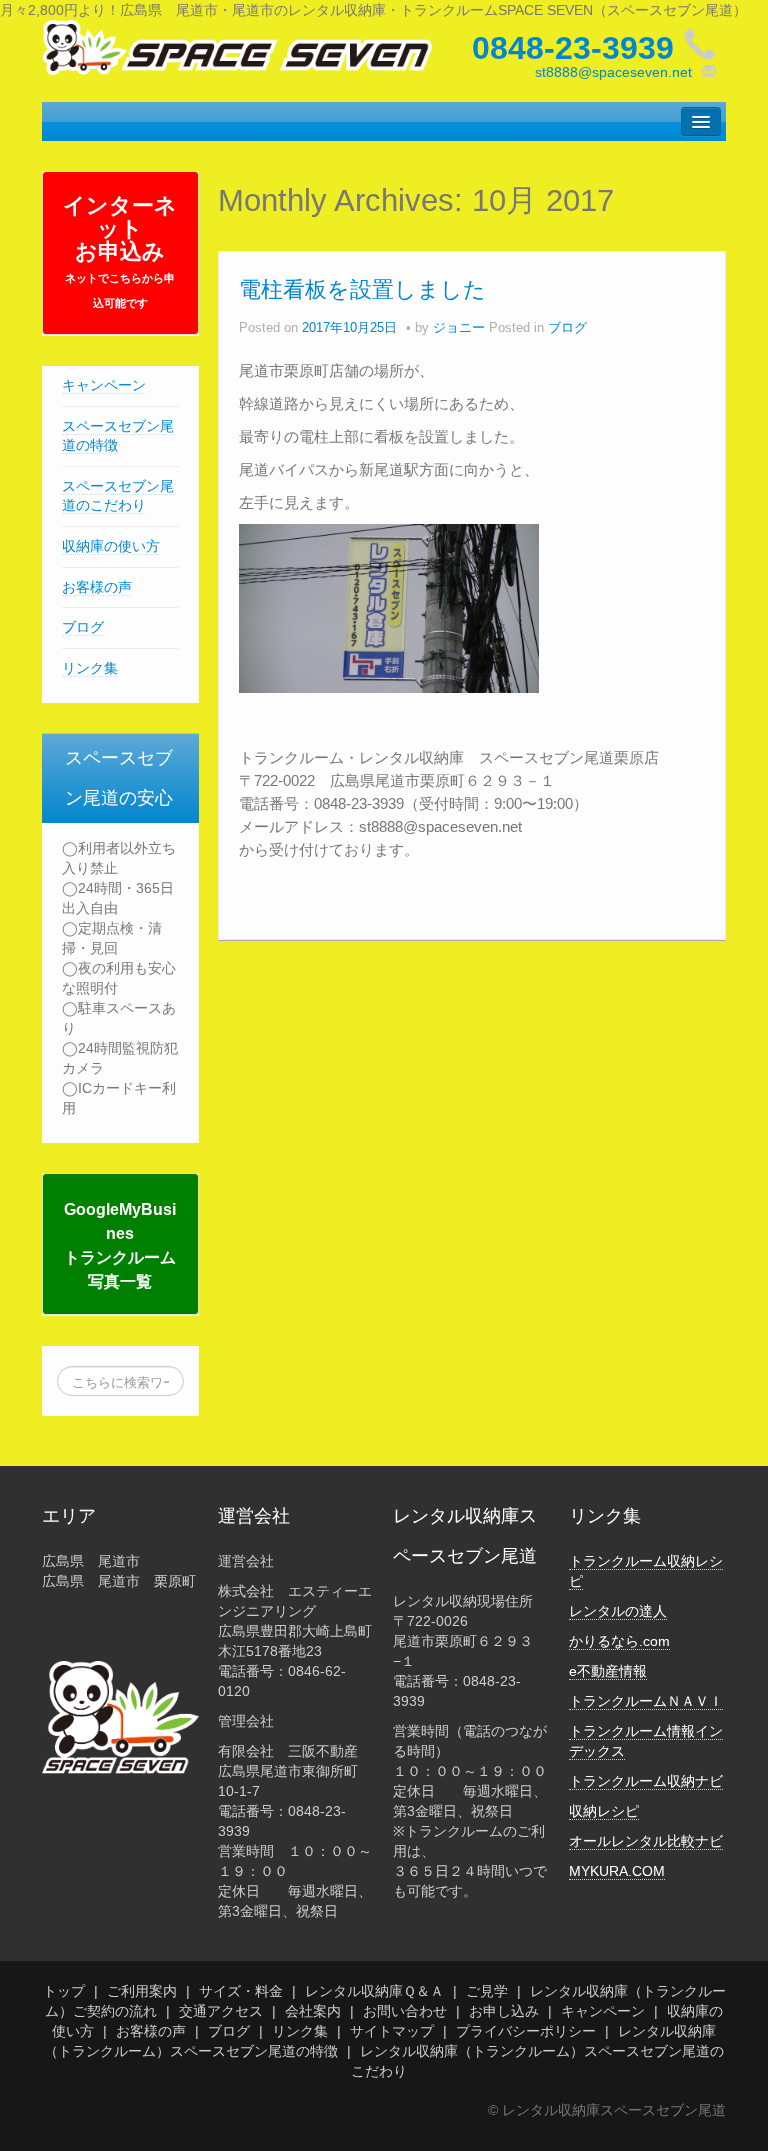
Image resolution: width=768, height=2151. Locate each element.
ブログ (83, 627)
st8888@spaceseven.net (613, 72)
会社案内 (313, 2011)
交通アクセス (221, 2011)
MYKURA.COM (617, 1871)
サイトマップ (392, 2031)
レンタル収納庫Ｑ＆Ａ (374, 1991)
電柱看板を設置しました (362, 289)
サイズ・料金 (241, 1991)
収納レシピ (604, 1811)
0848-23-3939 (573, 48)
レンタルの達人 (618, 1611)
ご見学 (487, 1991)
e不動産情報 (608, 1671)
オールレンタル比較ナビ (646, 1841)
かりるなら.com (619, 1641)
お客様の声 (97, 587)
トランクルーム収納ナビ (646, 1781)
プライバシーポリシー (526, 2031)
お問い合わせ (405, 2011)
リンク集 (90, 668)
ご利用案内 (142, 1991)
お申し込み (504, 2011)
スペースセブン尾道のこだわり (118, 496)
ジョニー (459, 328)
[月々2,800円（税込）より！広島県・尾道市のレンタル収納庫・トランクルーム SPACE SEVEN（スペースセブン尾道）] (237, 46)
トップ (64, 1991)
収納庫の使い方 (111, 546)
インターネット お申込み (120, 251)
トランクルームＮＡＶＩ (646, 1701)
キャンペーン (104, 385)
